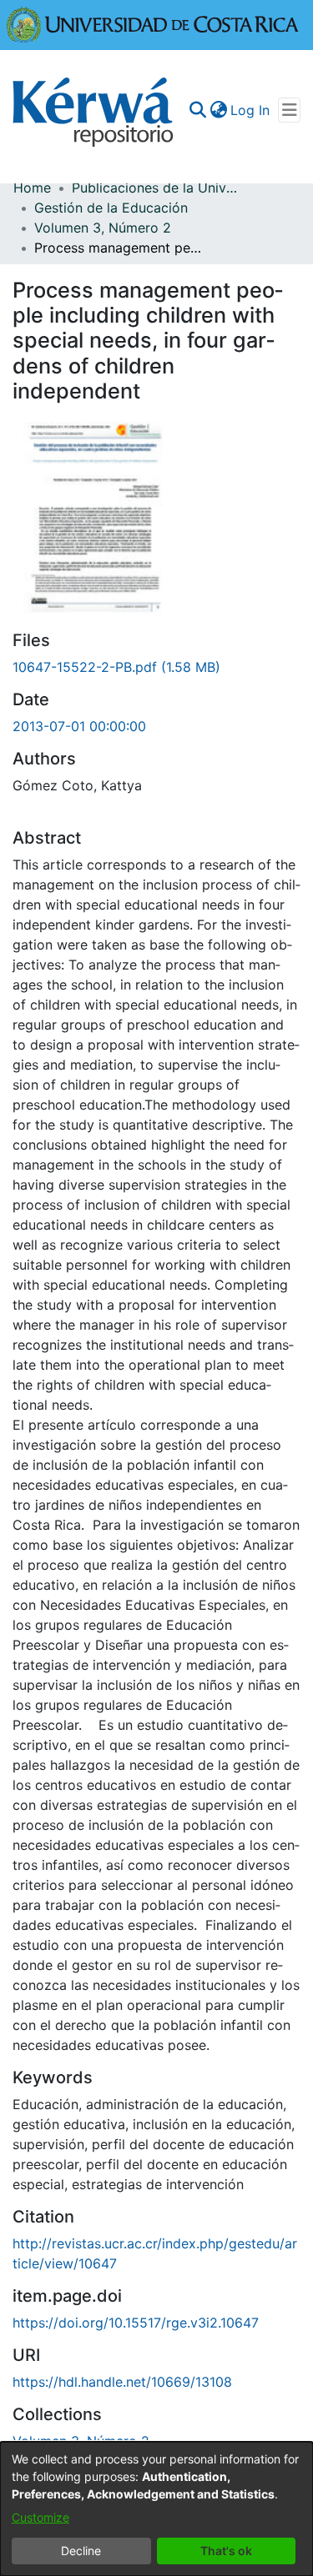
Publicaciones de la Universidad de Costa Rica (155, 188)
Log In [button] (251, 110)
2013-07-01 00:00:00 (79, 726)
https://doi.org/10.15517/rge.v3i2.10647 (136, 2323)
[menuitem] (218, 110)
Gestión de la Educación (111, 208)
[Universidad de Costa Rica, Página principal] (153, 23)
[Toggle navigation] (289, 110)
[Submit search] (197, 110)
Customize (40, 2517)
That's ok (226, 2551)
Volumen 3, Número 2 (103, 228)
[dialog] (156, 2509)
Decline (81, 2551)
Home (32, 188)
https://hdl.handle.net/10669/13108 (122, 2382)
